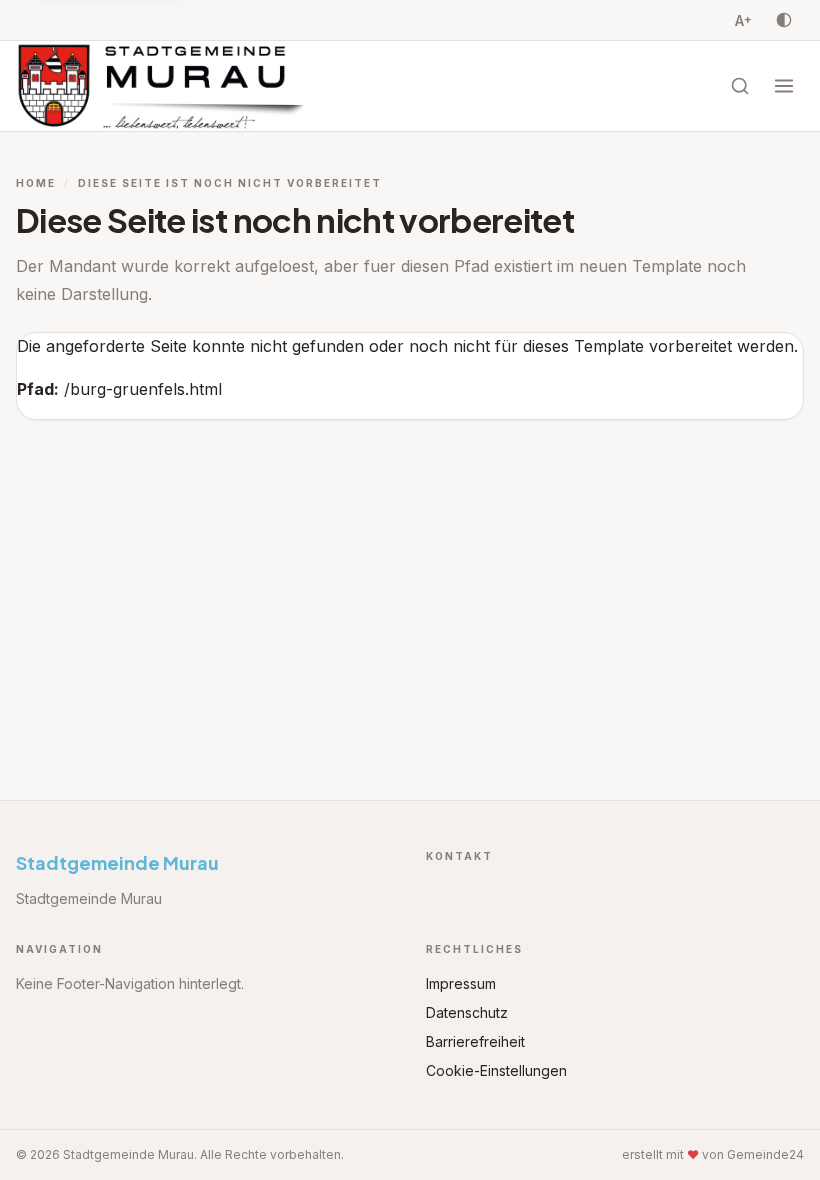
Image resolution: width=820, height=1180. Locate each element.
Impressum (461, 983)
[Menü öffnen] (784, 86)
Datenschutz (467, 1012)
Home (36, 183)
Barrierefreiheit (475, 1041)
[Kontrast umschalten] (784, 20)
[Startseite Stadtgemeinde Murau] (167, 86)
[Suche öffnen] (740, 86)
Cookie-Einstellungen (496, 1070)
